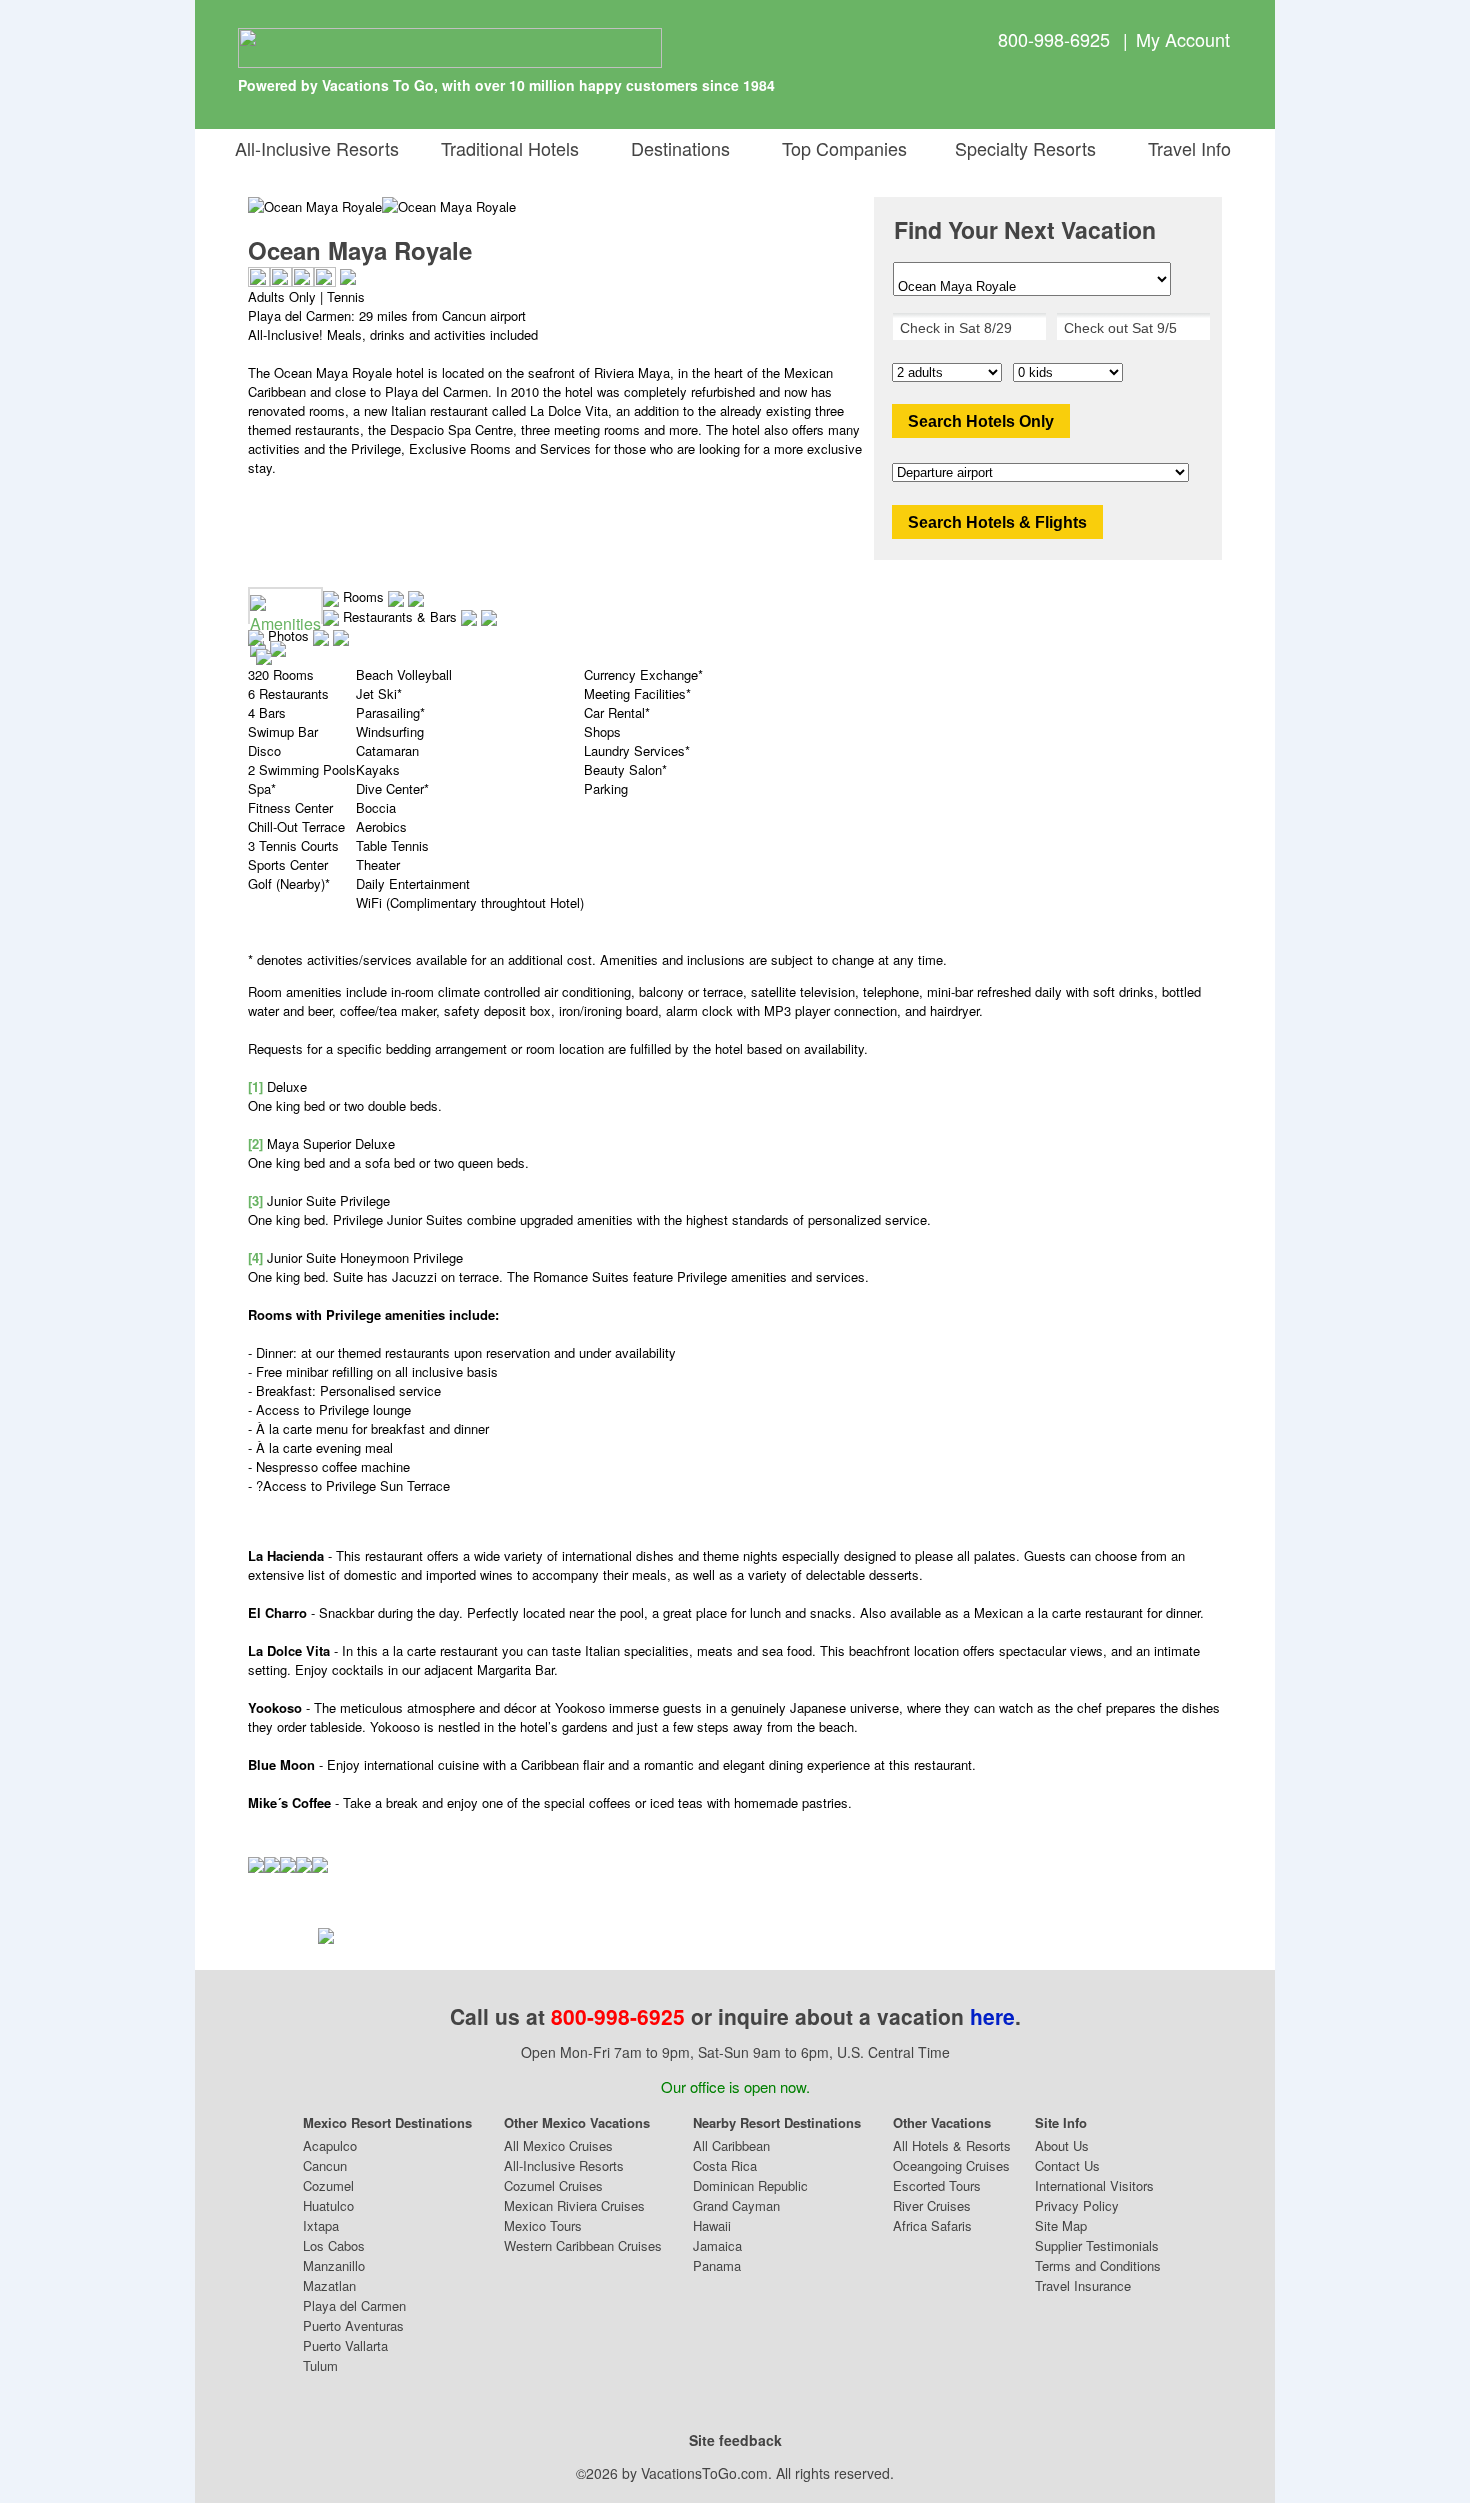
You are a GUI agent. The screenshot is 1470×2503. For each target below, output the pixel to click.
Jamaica (717, 2245)
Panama (717, 2265)
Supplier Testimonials (1097, 2245)
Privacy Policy (1077, 2205)
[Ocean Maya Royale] (449, 206)
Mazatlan (329, 2285)
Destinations (675, 148)
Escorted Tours (937, 2185)
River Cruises (932, 2205)
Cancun (325, 2165)
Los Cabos (334, 2245)
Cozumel (328, 2185)
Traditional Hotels (510, 148)
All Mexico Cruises (558, 2145)
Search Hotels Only (981, 421)
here (992, 2016)
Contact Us (1067, 2165)
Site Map (1061, 2225)
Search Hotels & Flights (997, 522)
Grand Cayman (736, 2205)
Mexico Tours (543, 2225)
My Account (1183, 39)
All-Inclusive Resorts (317, 148)
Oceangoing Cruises (951, 2165)
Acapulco (330, 2145)
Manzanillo (334, 2265)
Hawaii (712, 2225)
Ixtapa (321, 2225)
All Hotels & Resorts (952, 2145)
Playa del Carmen (354, 2305)
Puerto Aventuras (353, 2325)
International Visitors (1094, 2185)
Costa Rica (725, 2165)
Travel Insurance (1083, 2285)
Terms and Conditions (1098, 2265)
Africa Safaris (932, 2225)
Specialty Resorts (1020, 148)
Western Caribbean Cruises (583, 2245)
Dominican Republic (750, 2185)
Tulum (320, 2365)
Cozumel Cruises (553, 2185)
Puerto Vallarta (345, 2345)
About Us (1062, 2145)
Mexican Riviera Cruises (574, 2205)
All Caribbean (731, 2145)
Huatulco (328, 2205)
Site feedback (735, 2440)
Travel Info (1184, 148)
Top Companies (839, 148)
